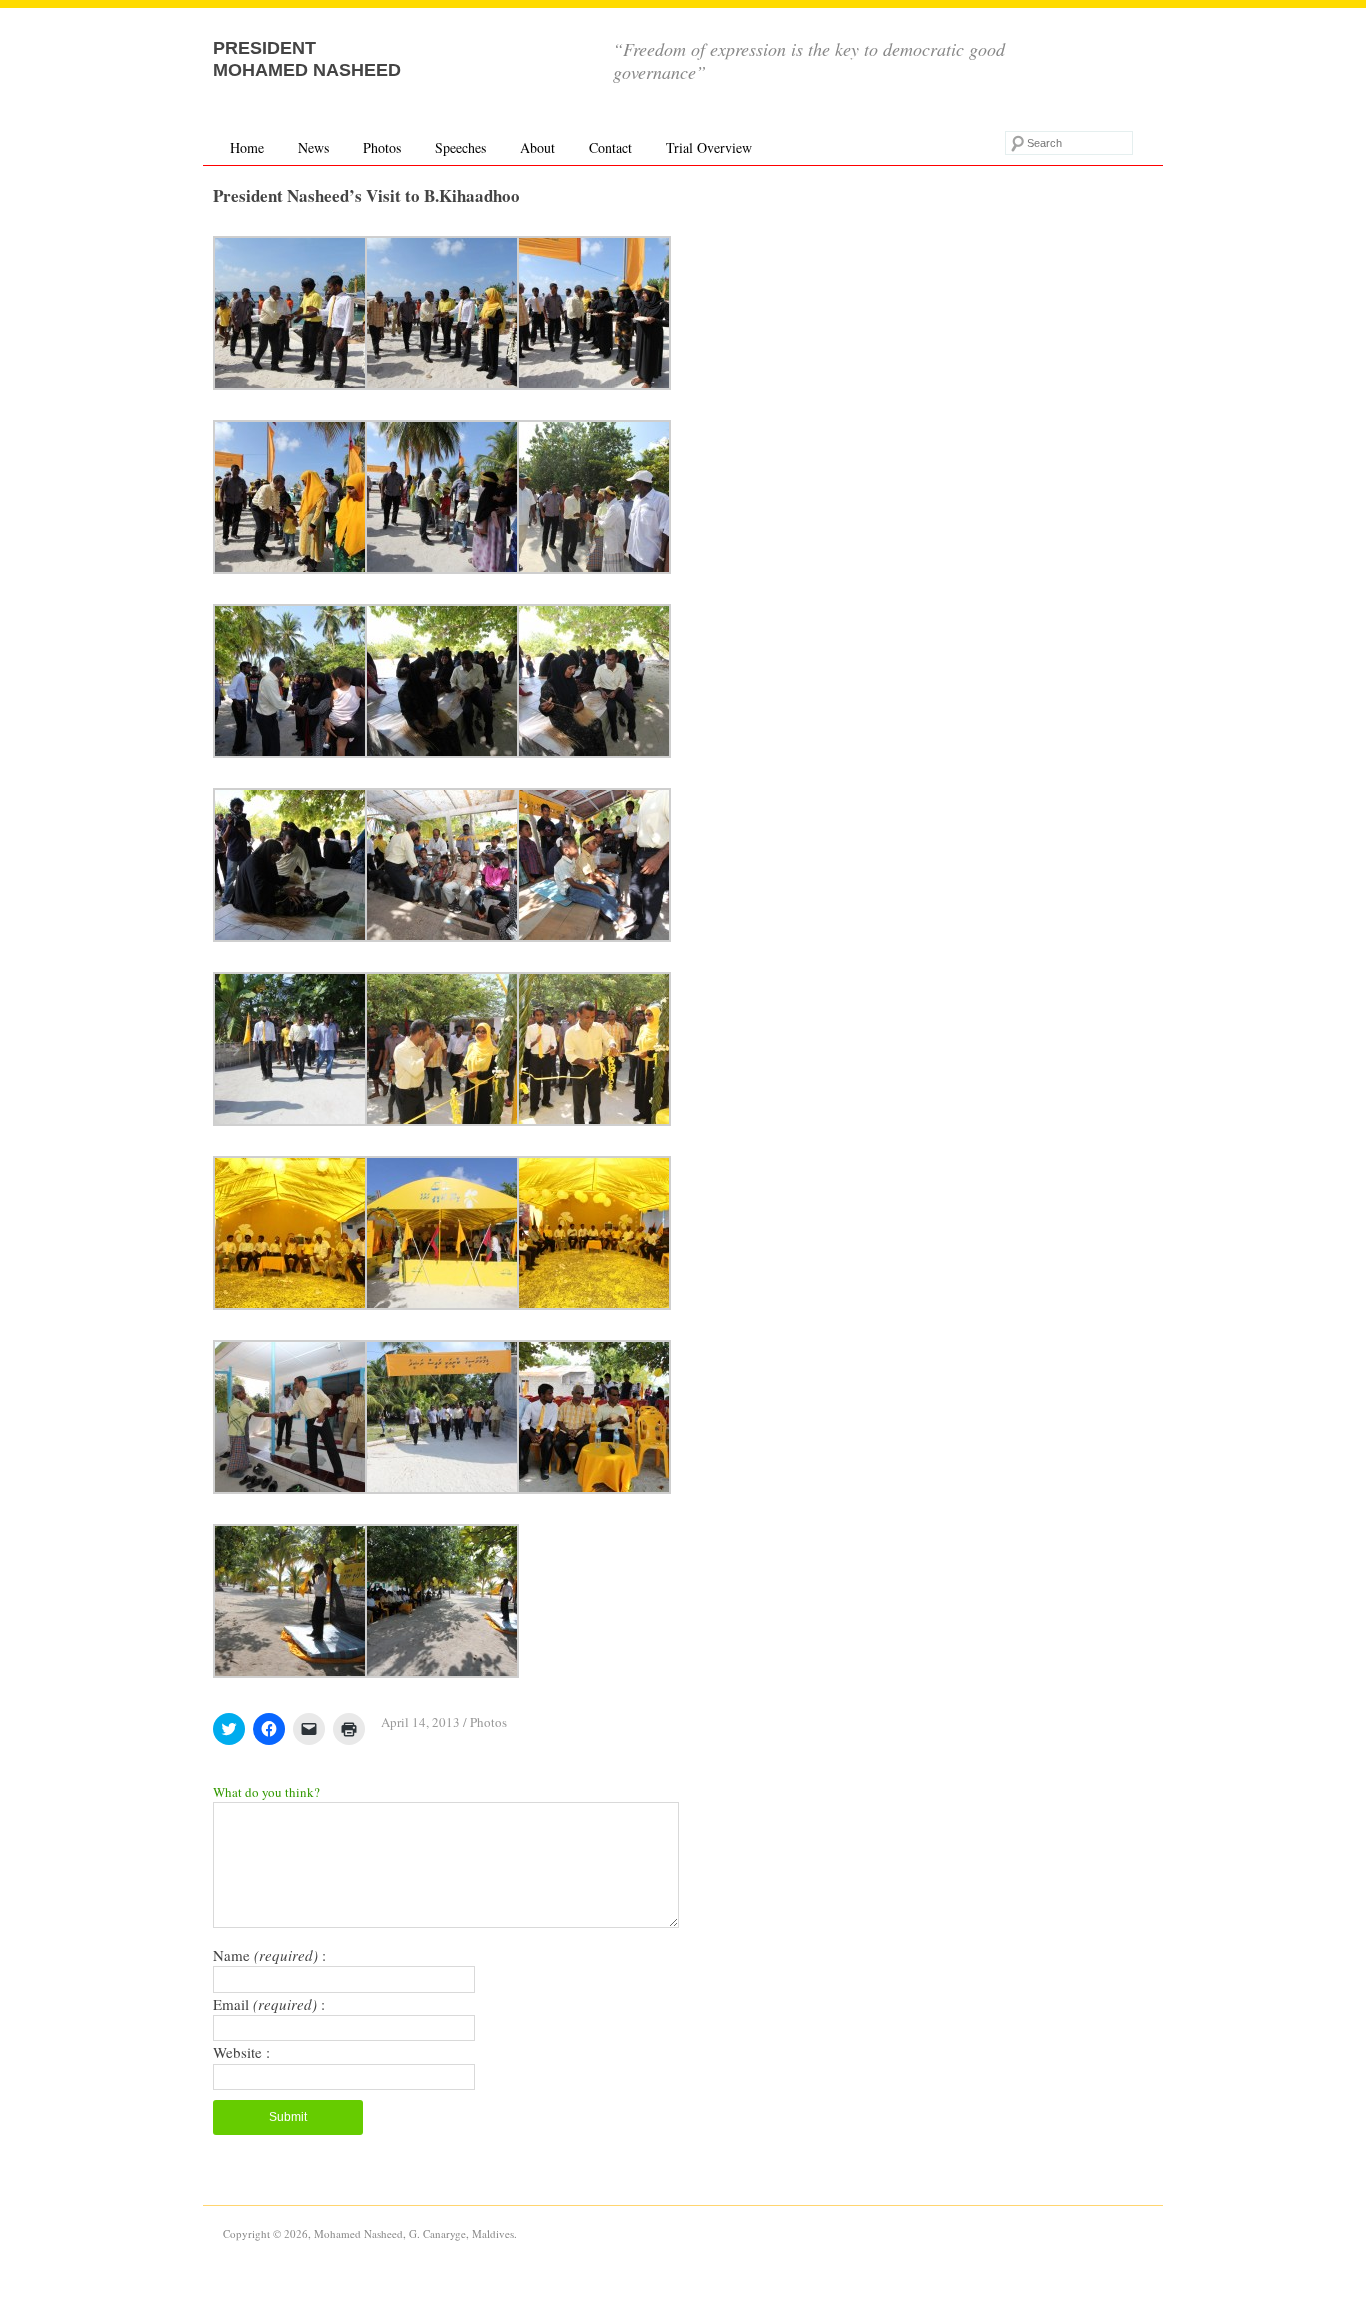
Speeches (460, 147)
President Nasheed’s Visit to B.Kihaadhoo (366, 195)
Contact (610, 147)
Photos (382, 147)
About (537, 147)
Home (247, 147)
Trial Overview (709, 147)
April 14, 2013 (420, 1722)
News (313, 147)
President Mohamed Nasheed (307, 59)
